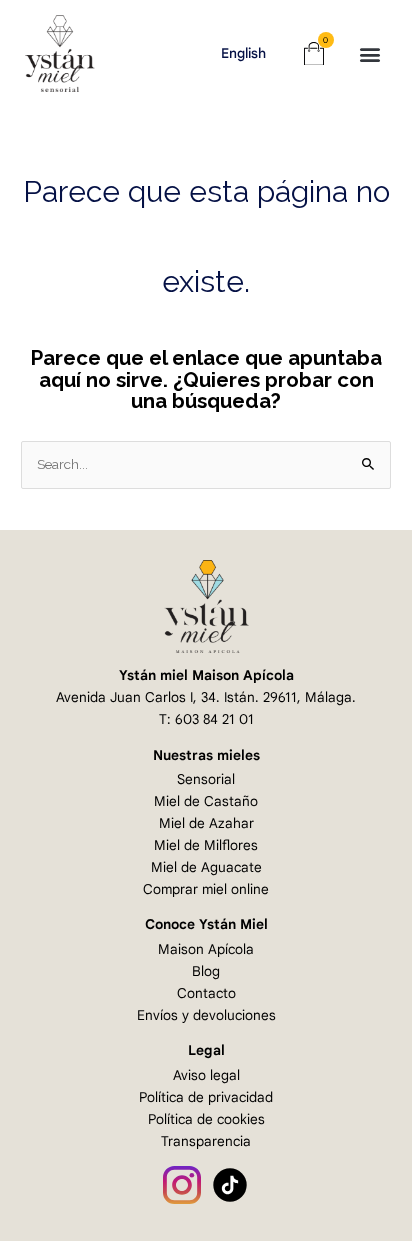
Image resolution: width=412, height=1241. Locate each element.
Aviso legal (206, 1075)
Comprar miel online (206, 889)
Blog (206, 971)
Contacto (206, 993)
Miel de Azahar (206, 823)
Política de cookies (206, 1119)
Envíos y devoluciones (206, 1015)
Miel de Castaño (206, 801)
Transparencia (206, 1141)
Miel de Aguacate (206, 867)
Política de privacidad (206, 1097)
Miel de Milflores (206, 845)
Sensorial (206, 779)
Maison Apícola (206, 949)
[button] (370, 53)
